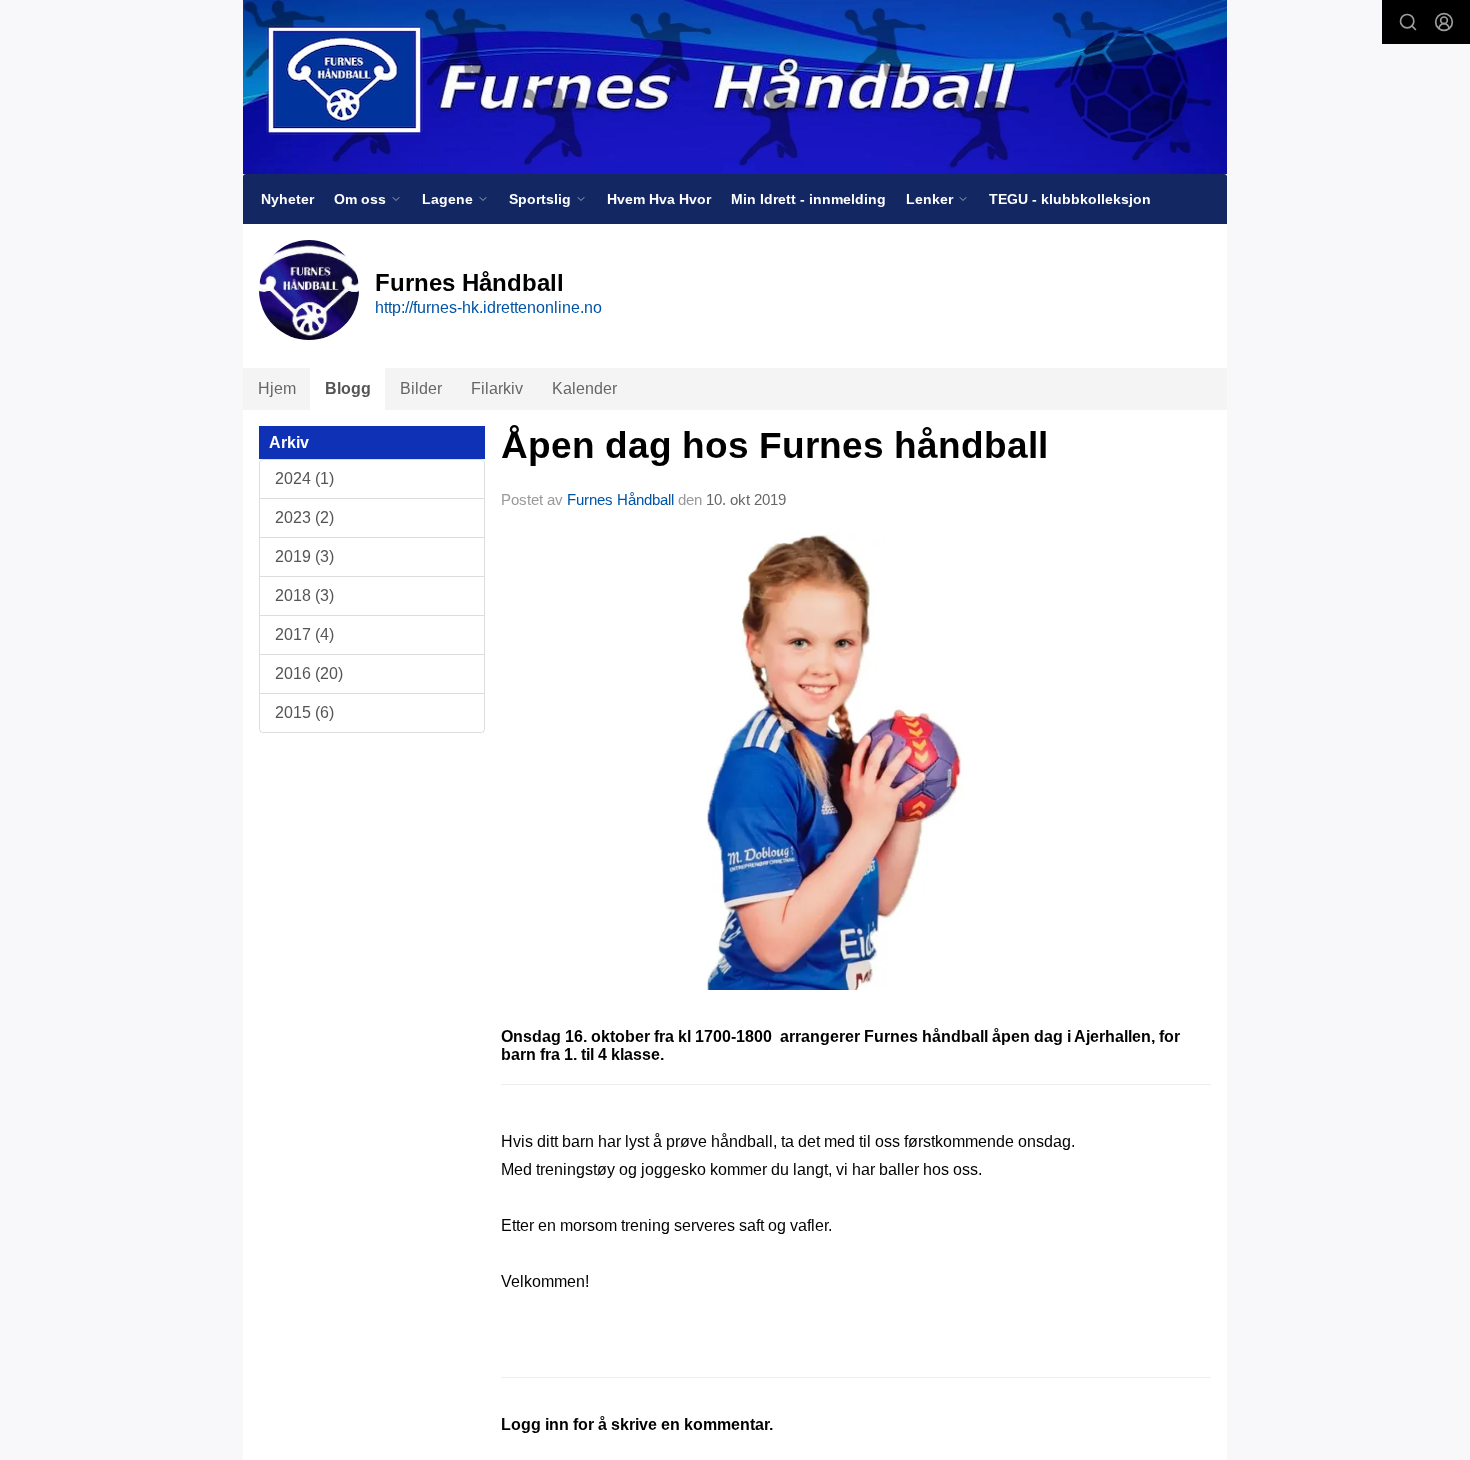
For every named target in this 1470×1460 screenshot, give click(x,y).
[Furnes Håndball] (735, 87)
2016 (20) (309, 673)
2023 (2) (304, 517)
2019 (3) (304, 556)
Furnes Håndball (620, 499)
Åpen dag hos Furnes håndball (774, 445)
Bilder (421, 388)
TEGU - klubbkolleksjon (1070, 199)
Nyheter (287, 199)
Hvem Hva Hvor (659, 199)
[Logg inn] (1444, 22)
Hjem (277, 388)
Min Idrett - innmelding (808, 199)
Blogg (348, 388)
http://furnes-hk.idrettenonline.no (488, 307)
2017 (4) (304, 634)
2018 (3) (304, 595)
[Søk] (1408, 22)
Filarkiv (497, 388)
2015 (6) (304, 712)
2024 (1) (304, 478)
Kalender (584, 388)
